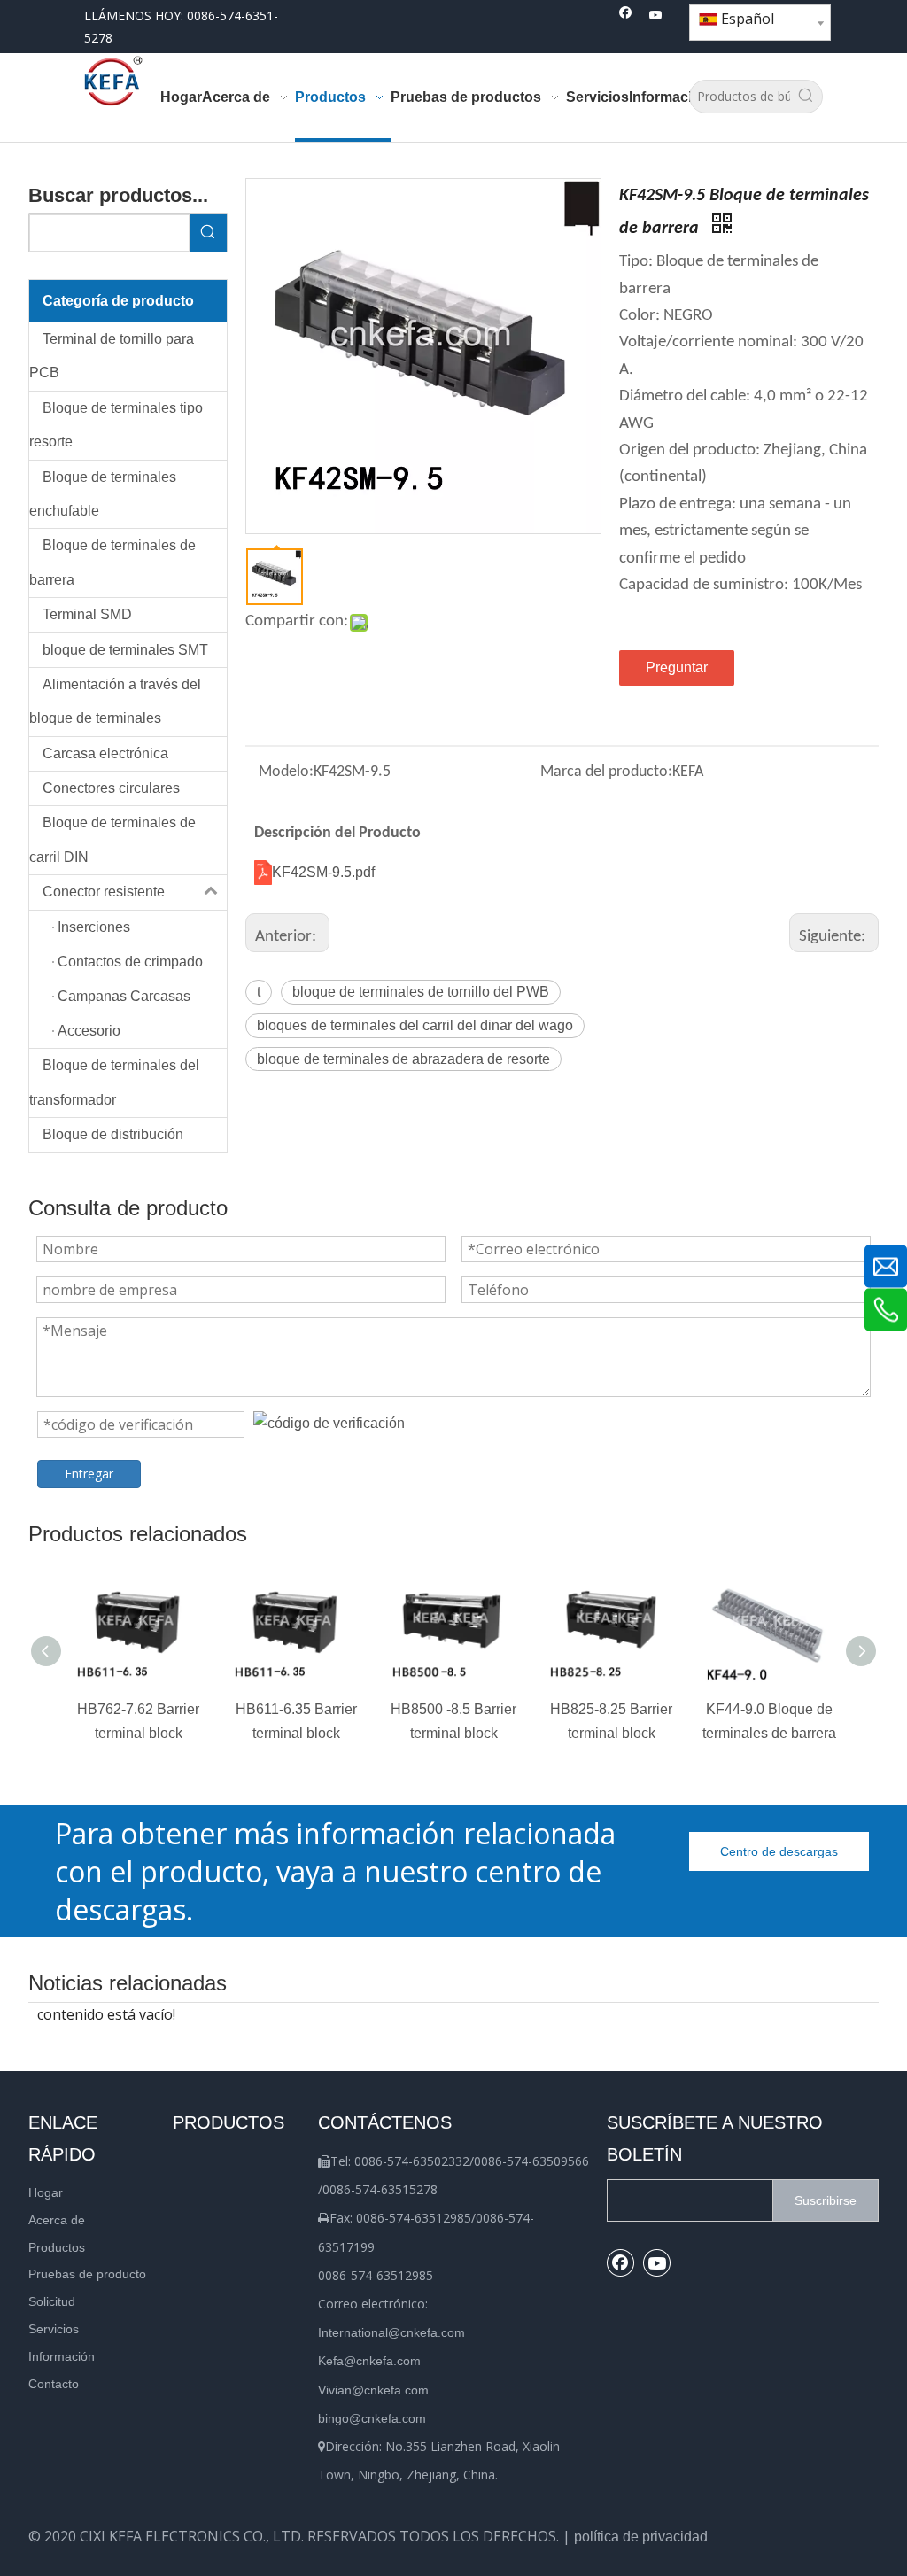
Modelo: (286, 772)
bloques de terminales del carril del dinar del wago (415, 1025)
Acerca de (57, 2220)
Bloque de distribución (113, 1134)
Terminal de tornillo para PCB (112, 356)
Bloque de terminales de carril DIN (112, 839)
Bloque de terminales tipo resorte (116, 425)
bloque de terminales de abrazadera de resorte (403, 1059)
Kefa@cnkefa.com (369, 2361)
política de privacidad (641, 2537)
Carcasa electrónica (105, 753)
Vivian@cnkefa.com (373, 2390)
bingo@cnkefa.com (372, 2418)
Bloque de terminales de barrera (112, 562)
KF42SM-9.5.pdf (323, 872)
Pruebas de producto (87, 2274)
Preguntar (677, 667)
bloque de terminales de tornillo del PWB (421, 992)
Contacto (54, 2384)
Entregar (89, 1474)
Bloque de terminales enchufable (103, 494)
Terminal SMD (87, 614)
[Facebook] (626, 16)
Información (62, 2356)
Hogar (46, 2192)
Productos (57, 2247)
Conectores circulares (111, 788)
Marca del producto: (606, 772)
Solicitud (52, 2301)
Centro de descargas (779, 1851)
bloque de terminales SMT (125, 650)
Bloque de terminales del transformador (114, 1082)
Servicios (54, 2329)
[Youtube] (656, 16)
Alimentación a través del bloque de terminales (115, 701)
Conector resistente (104, 892)
